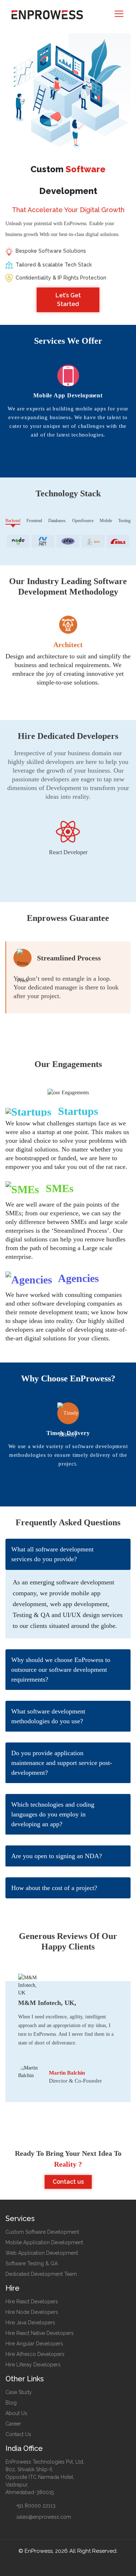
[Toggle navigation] (119, 14)
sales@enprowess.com (43, 2517)
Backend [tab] (13, 521)
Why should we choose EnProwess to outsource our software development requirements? (61, 1670)
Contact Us (18, 2434)
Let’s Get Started (68, 300)
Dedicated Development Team (41, 2274)
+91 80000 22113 (35, 2506)
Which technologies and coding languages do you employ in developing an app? (53, 1814)
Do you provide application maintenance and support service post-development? (62, 1763)
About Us (16, 2413)
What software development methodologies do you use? (48, 1716)
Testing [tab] (124, 521)
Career (13, 2424)
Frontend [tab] (34, 521)
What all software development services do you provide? (52, 1554)
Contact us (68, 2182)
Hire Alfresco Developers (35, 2354)
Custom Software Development (42, 2232)
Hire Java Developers (30, 2323)
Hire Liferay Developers (33, 2365)
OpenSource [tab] (83, 521)
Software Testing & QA (32, 2263)
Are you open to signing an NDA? (57, 1856)
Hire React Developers (32, 2302)
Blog (11, 2403)
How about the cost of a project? (54, 1888)
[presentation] (59, 460)
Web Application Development (42, 2253)
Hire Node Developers (32, 2312)
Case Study (19, 2392)
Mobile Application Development (44, 2242)
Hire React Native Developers (40, 2333)
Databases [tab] (57, 521)
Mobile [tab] (106, 521)
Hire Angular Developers (34, 2344)
